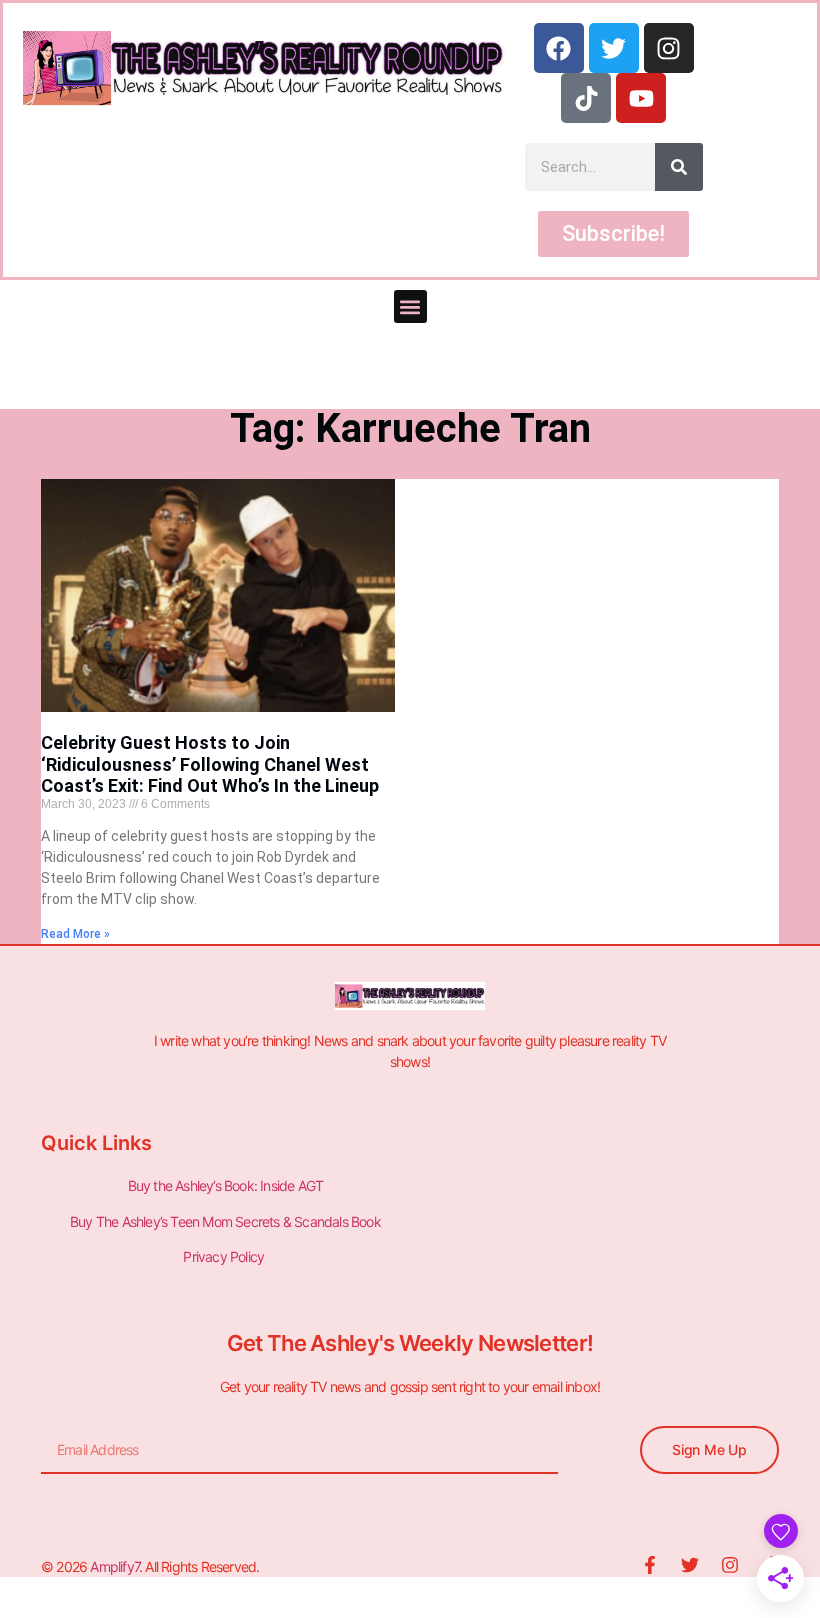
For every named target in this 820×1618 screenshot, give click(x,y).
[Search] (679, 167)
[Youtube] (641, 98)
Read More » (75, 934)
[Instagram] (669, 48)
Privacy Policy (225, 1256)
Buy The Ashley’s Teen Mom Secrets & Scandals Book (225, 1221)
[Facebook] (559, 48)
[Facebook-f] (650, 1565)
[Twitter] (614, 48)
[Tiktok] (586, 98)
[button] (410, 306)
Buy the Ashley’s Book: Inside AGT (226, 1185)
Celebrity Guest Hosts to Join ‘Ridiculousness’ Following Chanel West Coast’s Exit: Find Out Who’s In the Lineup (210, 764)
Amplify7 (114, 1566)
